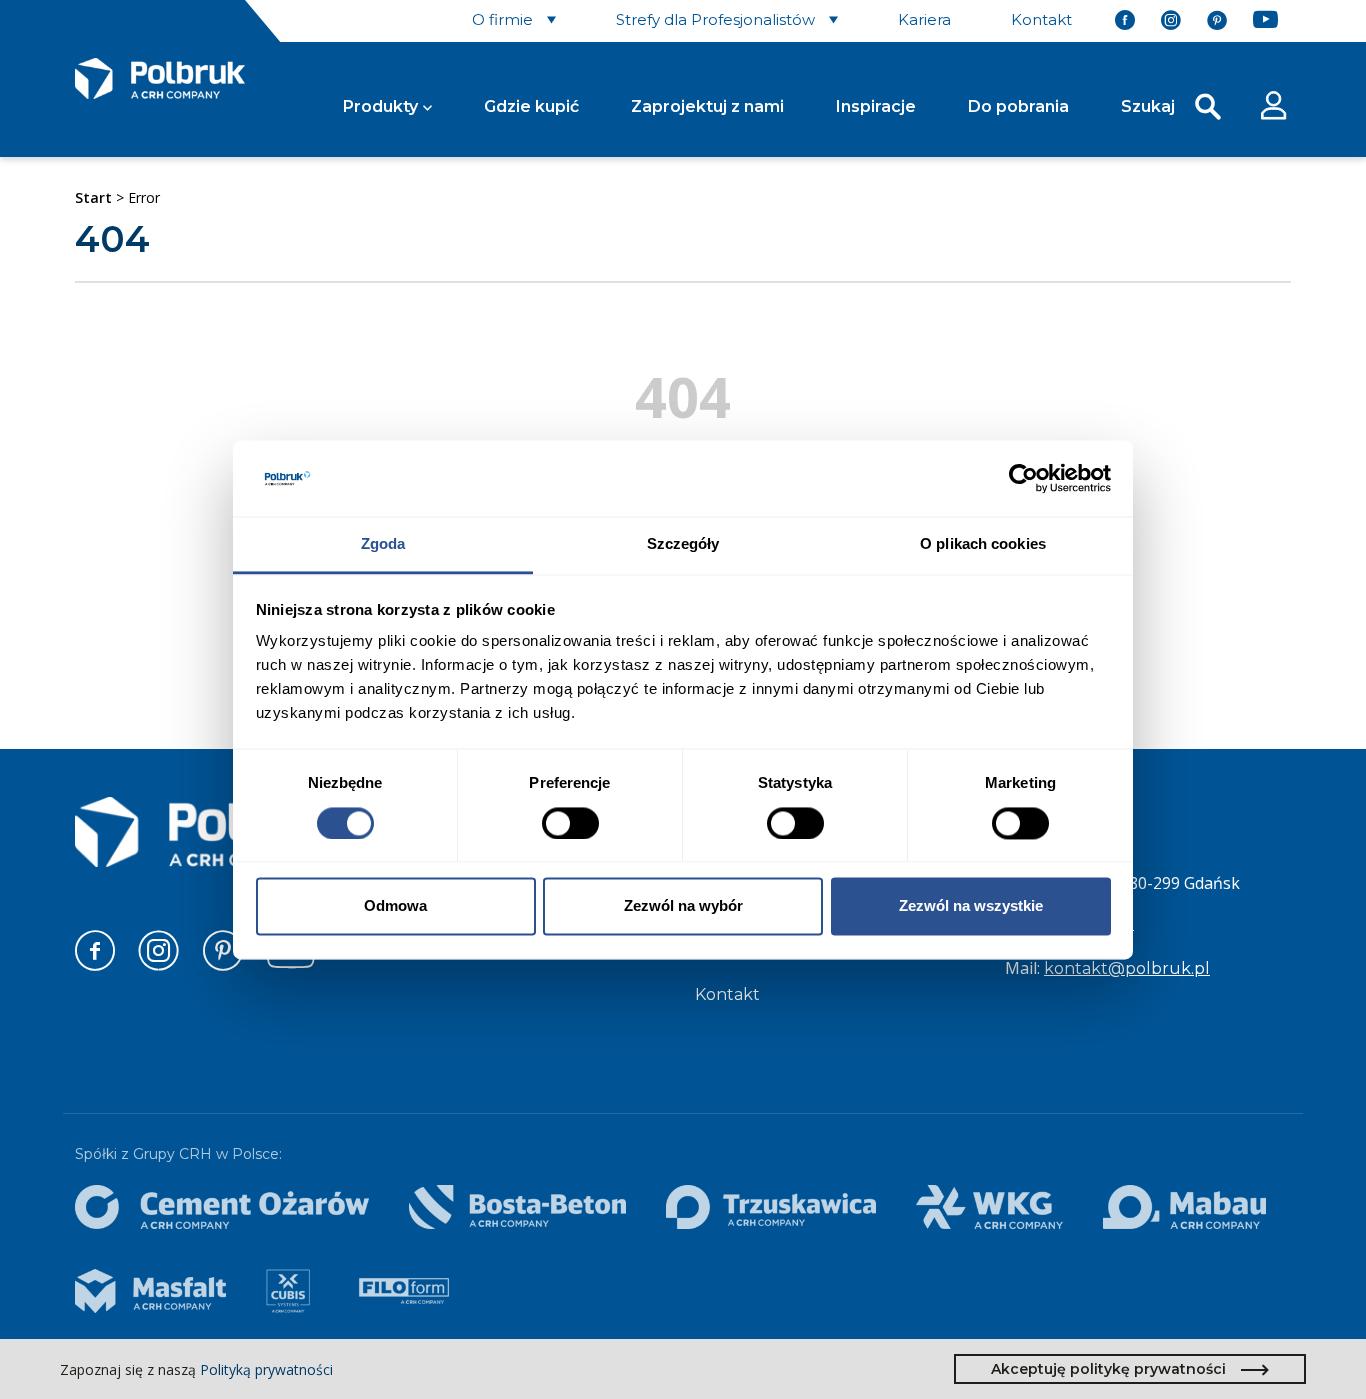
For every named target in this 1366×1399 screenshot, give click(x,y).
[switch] (570, 823)
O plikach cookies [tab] (983, 544)
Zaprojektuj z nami (707, 106)
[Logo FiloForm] (404, 1291)
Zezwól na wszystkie (971, 906)
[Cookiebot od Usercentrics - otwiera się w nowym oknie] (1023, 478)
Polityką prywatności (266, 1369)
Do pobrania (1018, 106)
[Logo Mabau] (1184, 1207)
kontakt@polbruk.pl (1127, 968)
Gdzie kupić (531, 106)
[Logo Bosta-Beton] (517, 1207)
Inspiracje (876, 106)
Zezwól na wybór (683, 906)
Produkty (380, 106)
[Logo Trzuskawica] (771, 1207)
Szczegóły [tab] (683, 544)
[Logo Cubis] (288, 1291)
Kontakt (727, 994)
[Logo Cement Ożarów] (222, 1207)
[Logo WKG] (989, 1207)
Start (93, 197)
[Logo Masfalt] (150, 1291)
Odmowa (395, 906)
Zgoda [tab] (383, 544)
